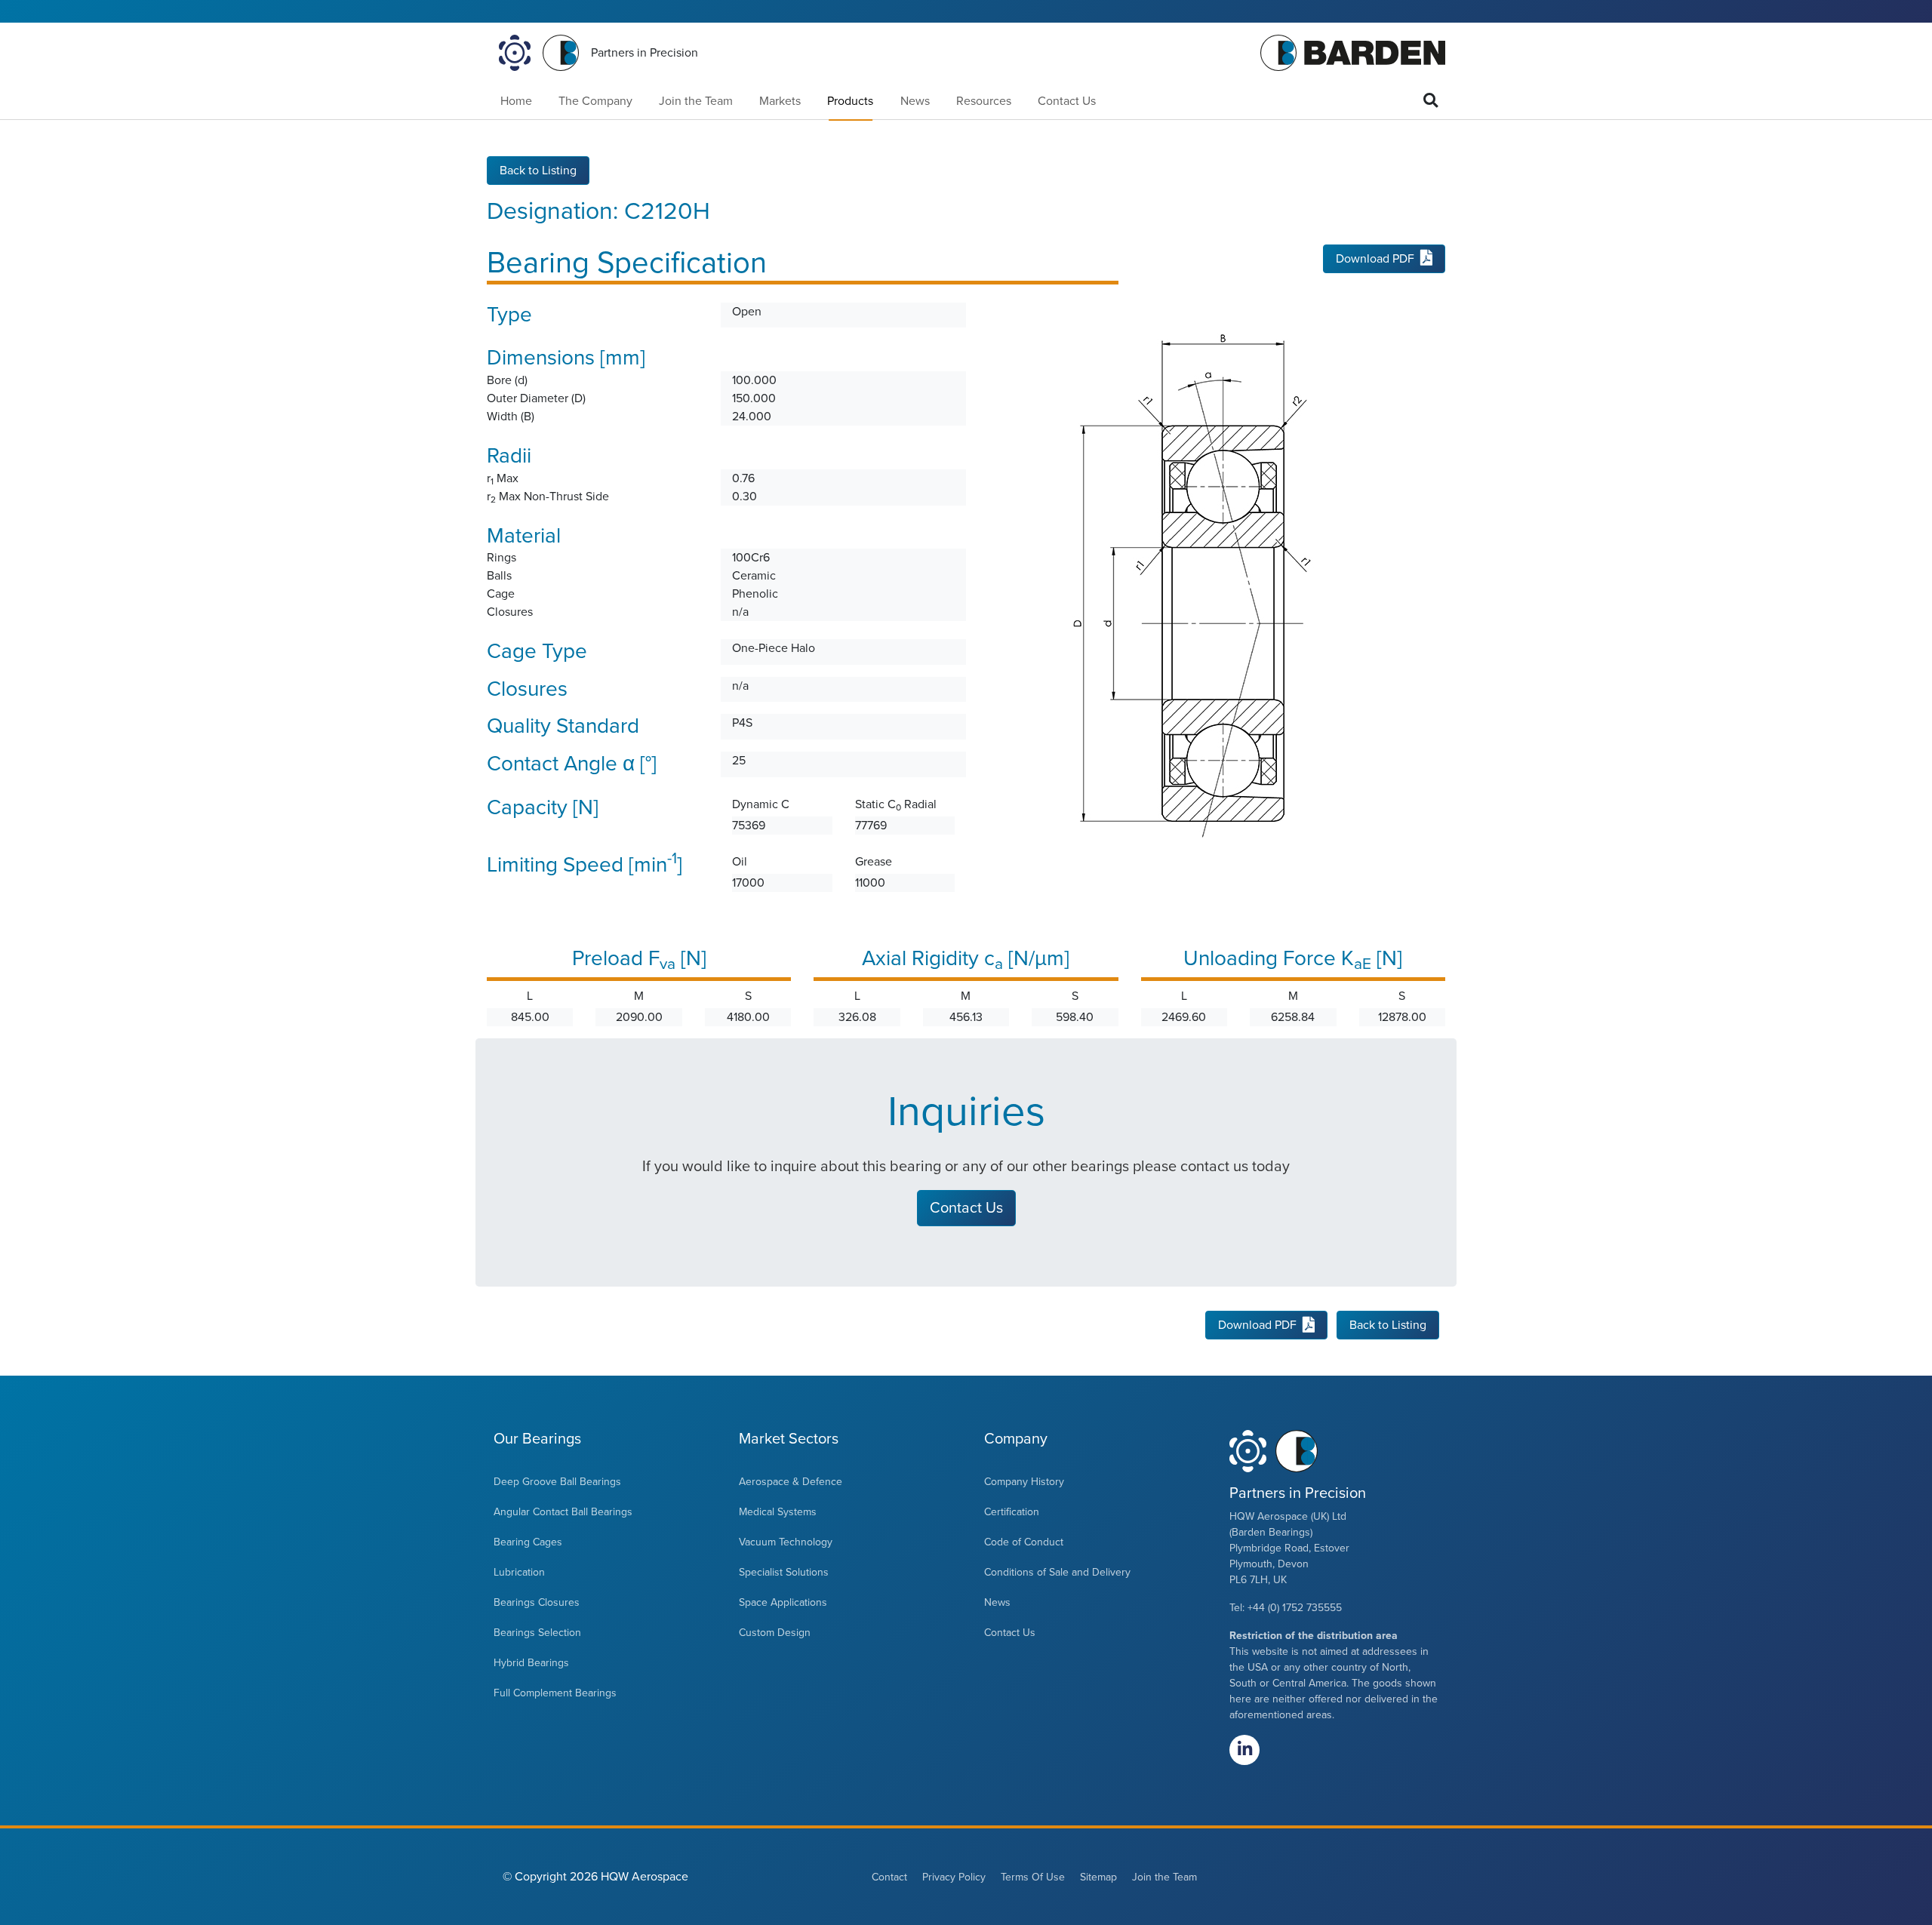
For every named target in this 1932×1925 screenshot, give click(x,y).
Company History (1024, 1482)
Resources (984, 101)
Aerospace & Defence (791, 1482)
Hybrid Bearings (531, 1663)
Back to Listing (538, 171)
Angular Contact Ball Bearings (563, 1512)
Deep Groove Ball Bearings (557, 1482)
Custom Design (775, 1633)
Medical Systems (778, 1512)
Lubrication (519, 1572)
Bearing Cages (528, 1542)
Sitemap (1098, 1877)
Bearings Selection (537, 1633)
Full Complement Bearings (555, 1693)
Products (850, 101)
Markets (780, 101)
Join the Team (696, 101)
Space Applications (783, 1602)
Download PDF (1375, 259)
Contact (889, 1877)
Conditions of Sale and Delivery (1057, 1572)
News (915, 101)
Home (516, 101)
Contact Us (1067, 101)
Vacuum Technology (786, 1542)
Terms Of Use (1033, 1877)
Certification (1012, 1512)
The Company (595, 101)
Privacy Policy (954, 1877)
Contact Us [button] (966, 1208)
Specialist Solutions (784, 1572)
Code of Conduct (1024, 1542)
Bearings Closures (537, 1602)
